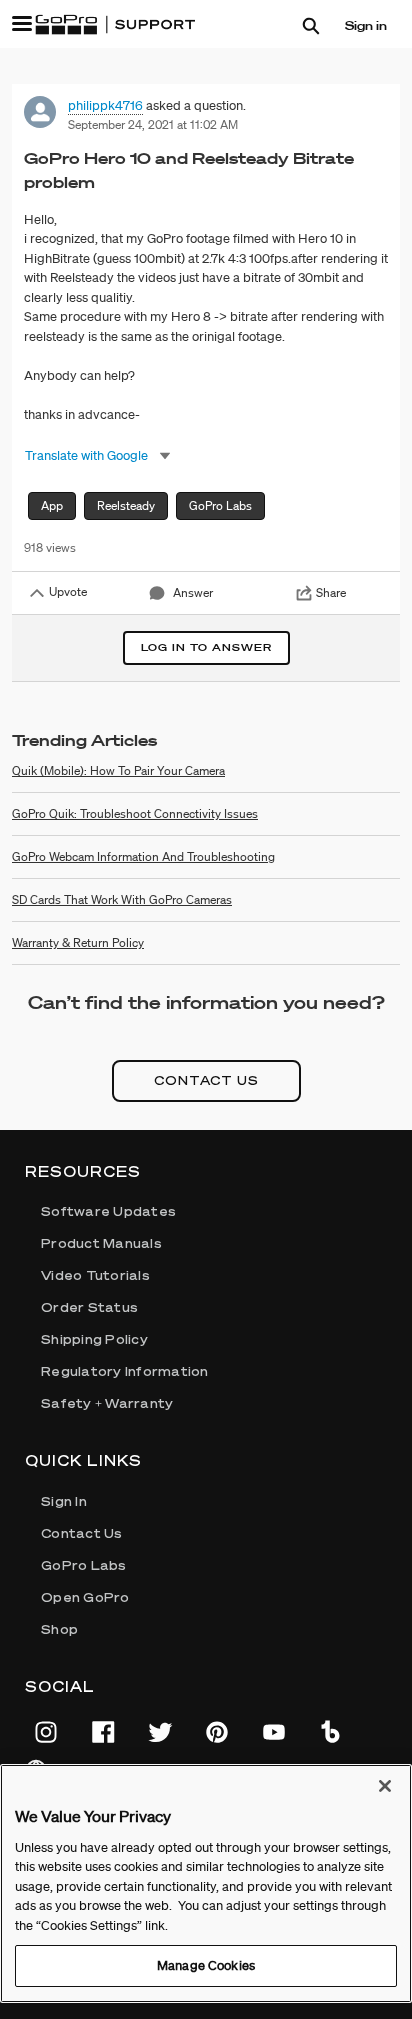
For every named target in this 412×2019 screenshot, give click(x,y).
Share (331, 592)
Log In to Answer (206, 647)
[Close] (385, 1786)
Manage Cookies (206, 1965)
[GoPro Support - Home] (115, 25)
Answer (193, 592)
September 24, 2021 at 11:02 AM (153, 124)
